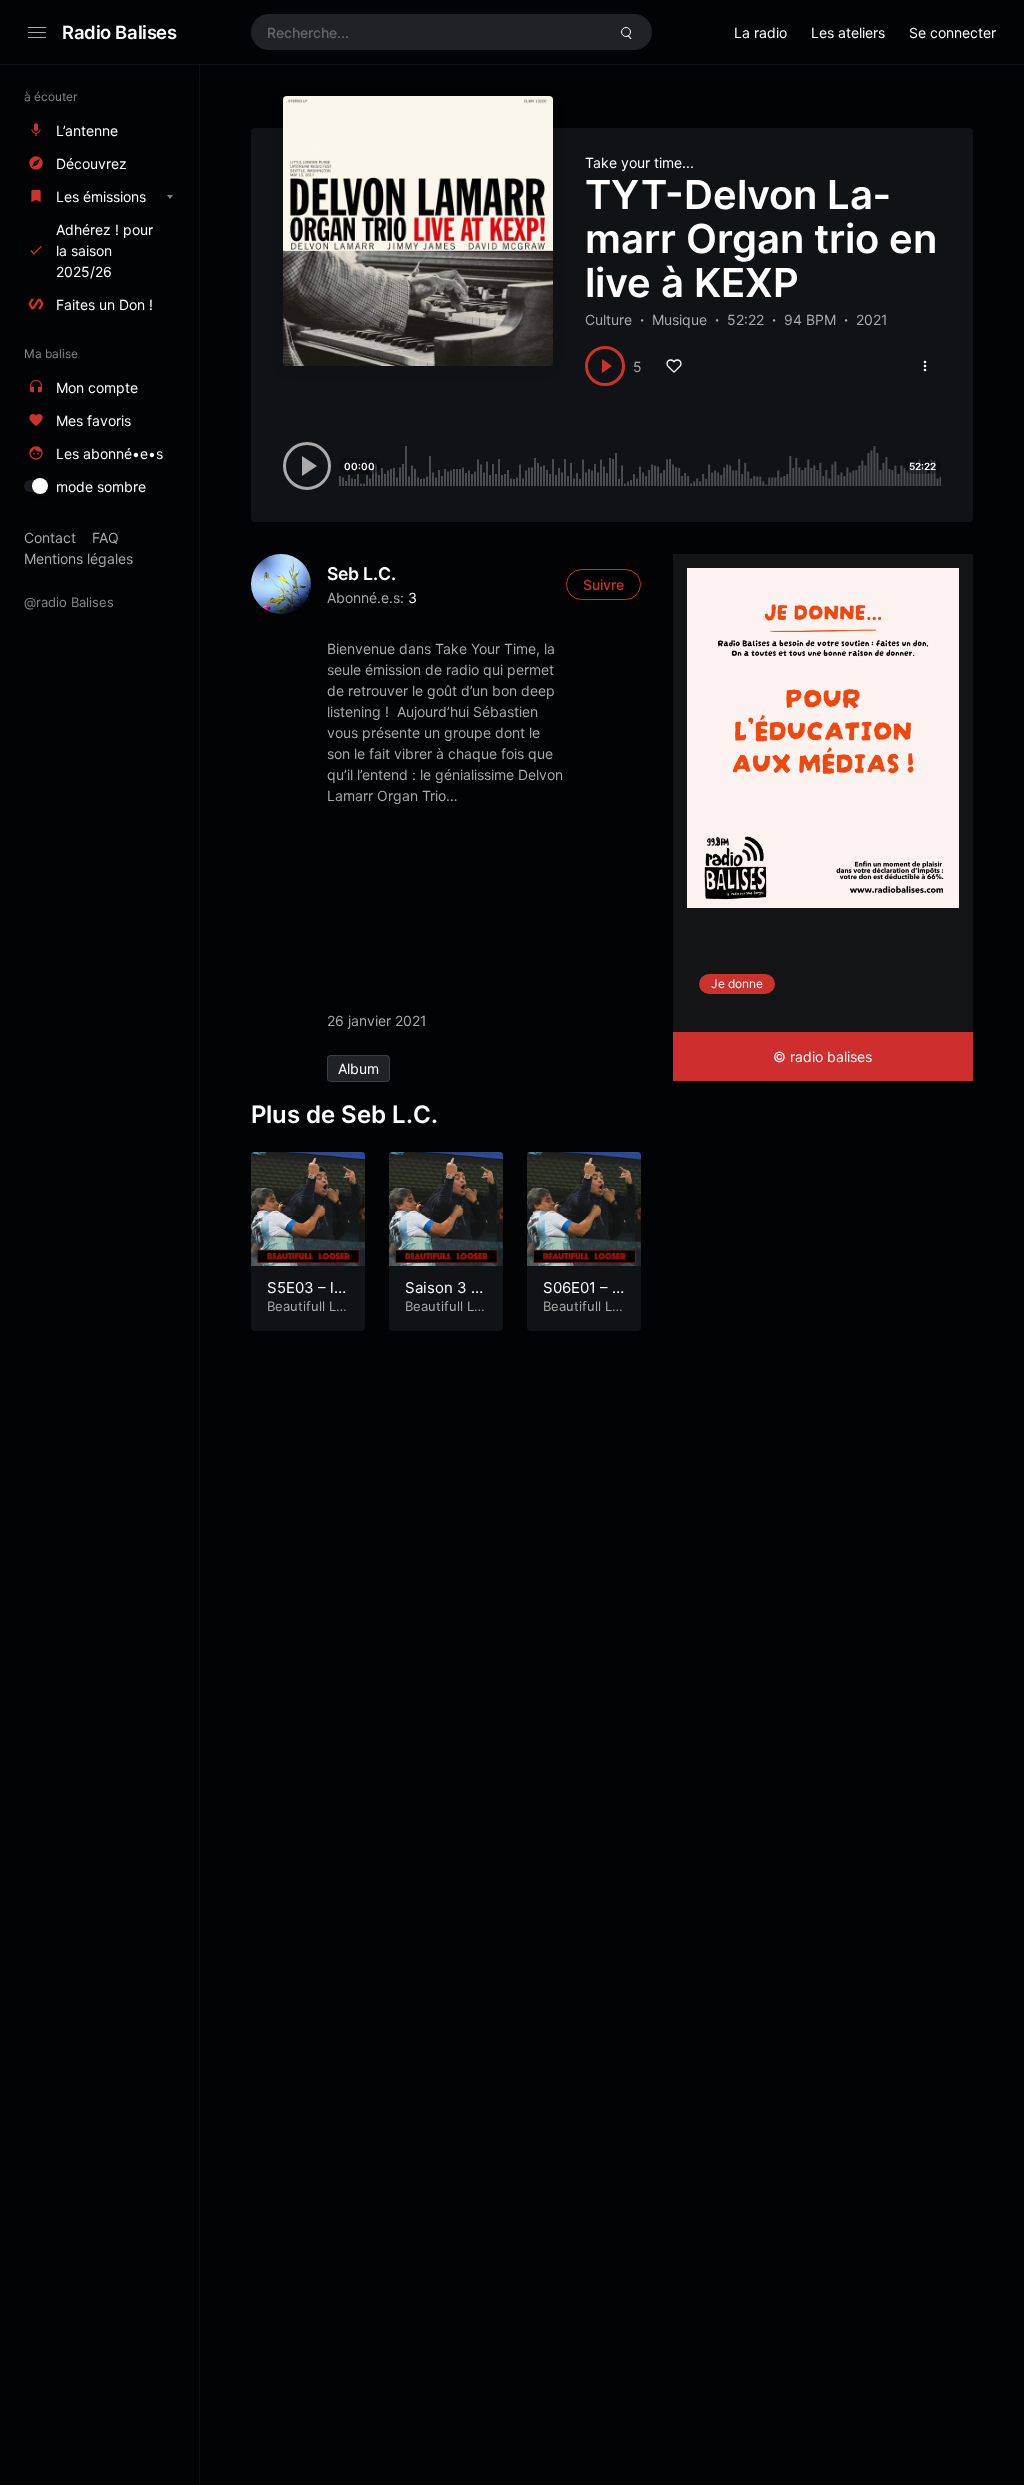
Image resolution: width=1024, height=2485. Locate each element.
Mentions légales (78, 558)
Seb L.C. (361, 573)
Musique (679, 319)
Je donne (737, 983)
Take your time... (639, 162)
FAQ (105, 537)
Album (358, 1068)
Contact (50, 537)
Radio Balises (119, 32)
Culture (608, 319)
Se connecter (952, 32)
